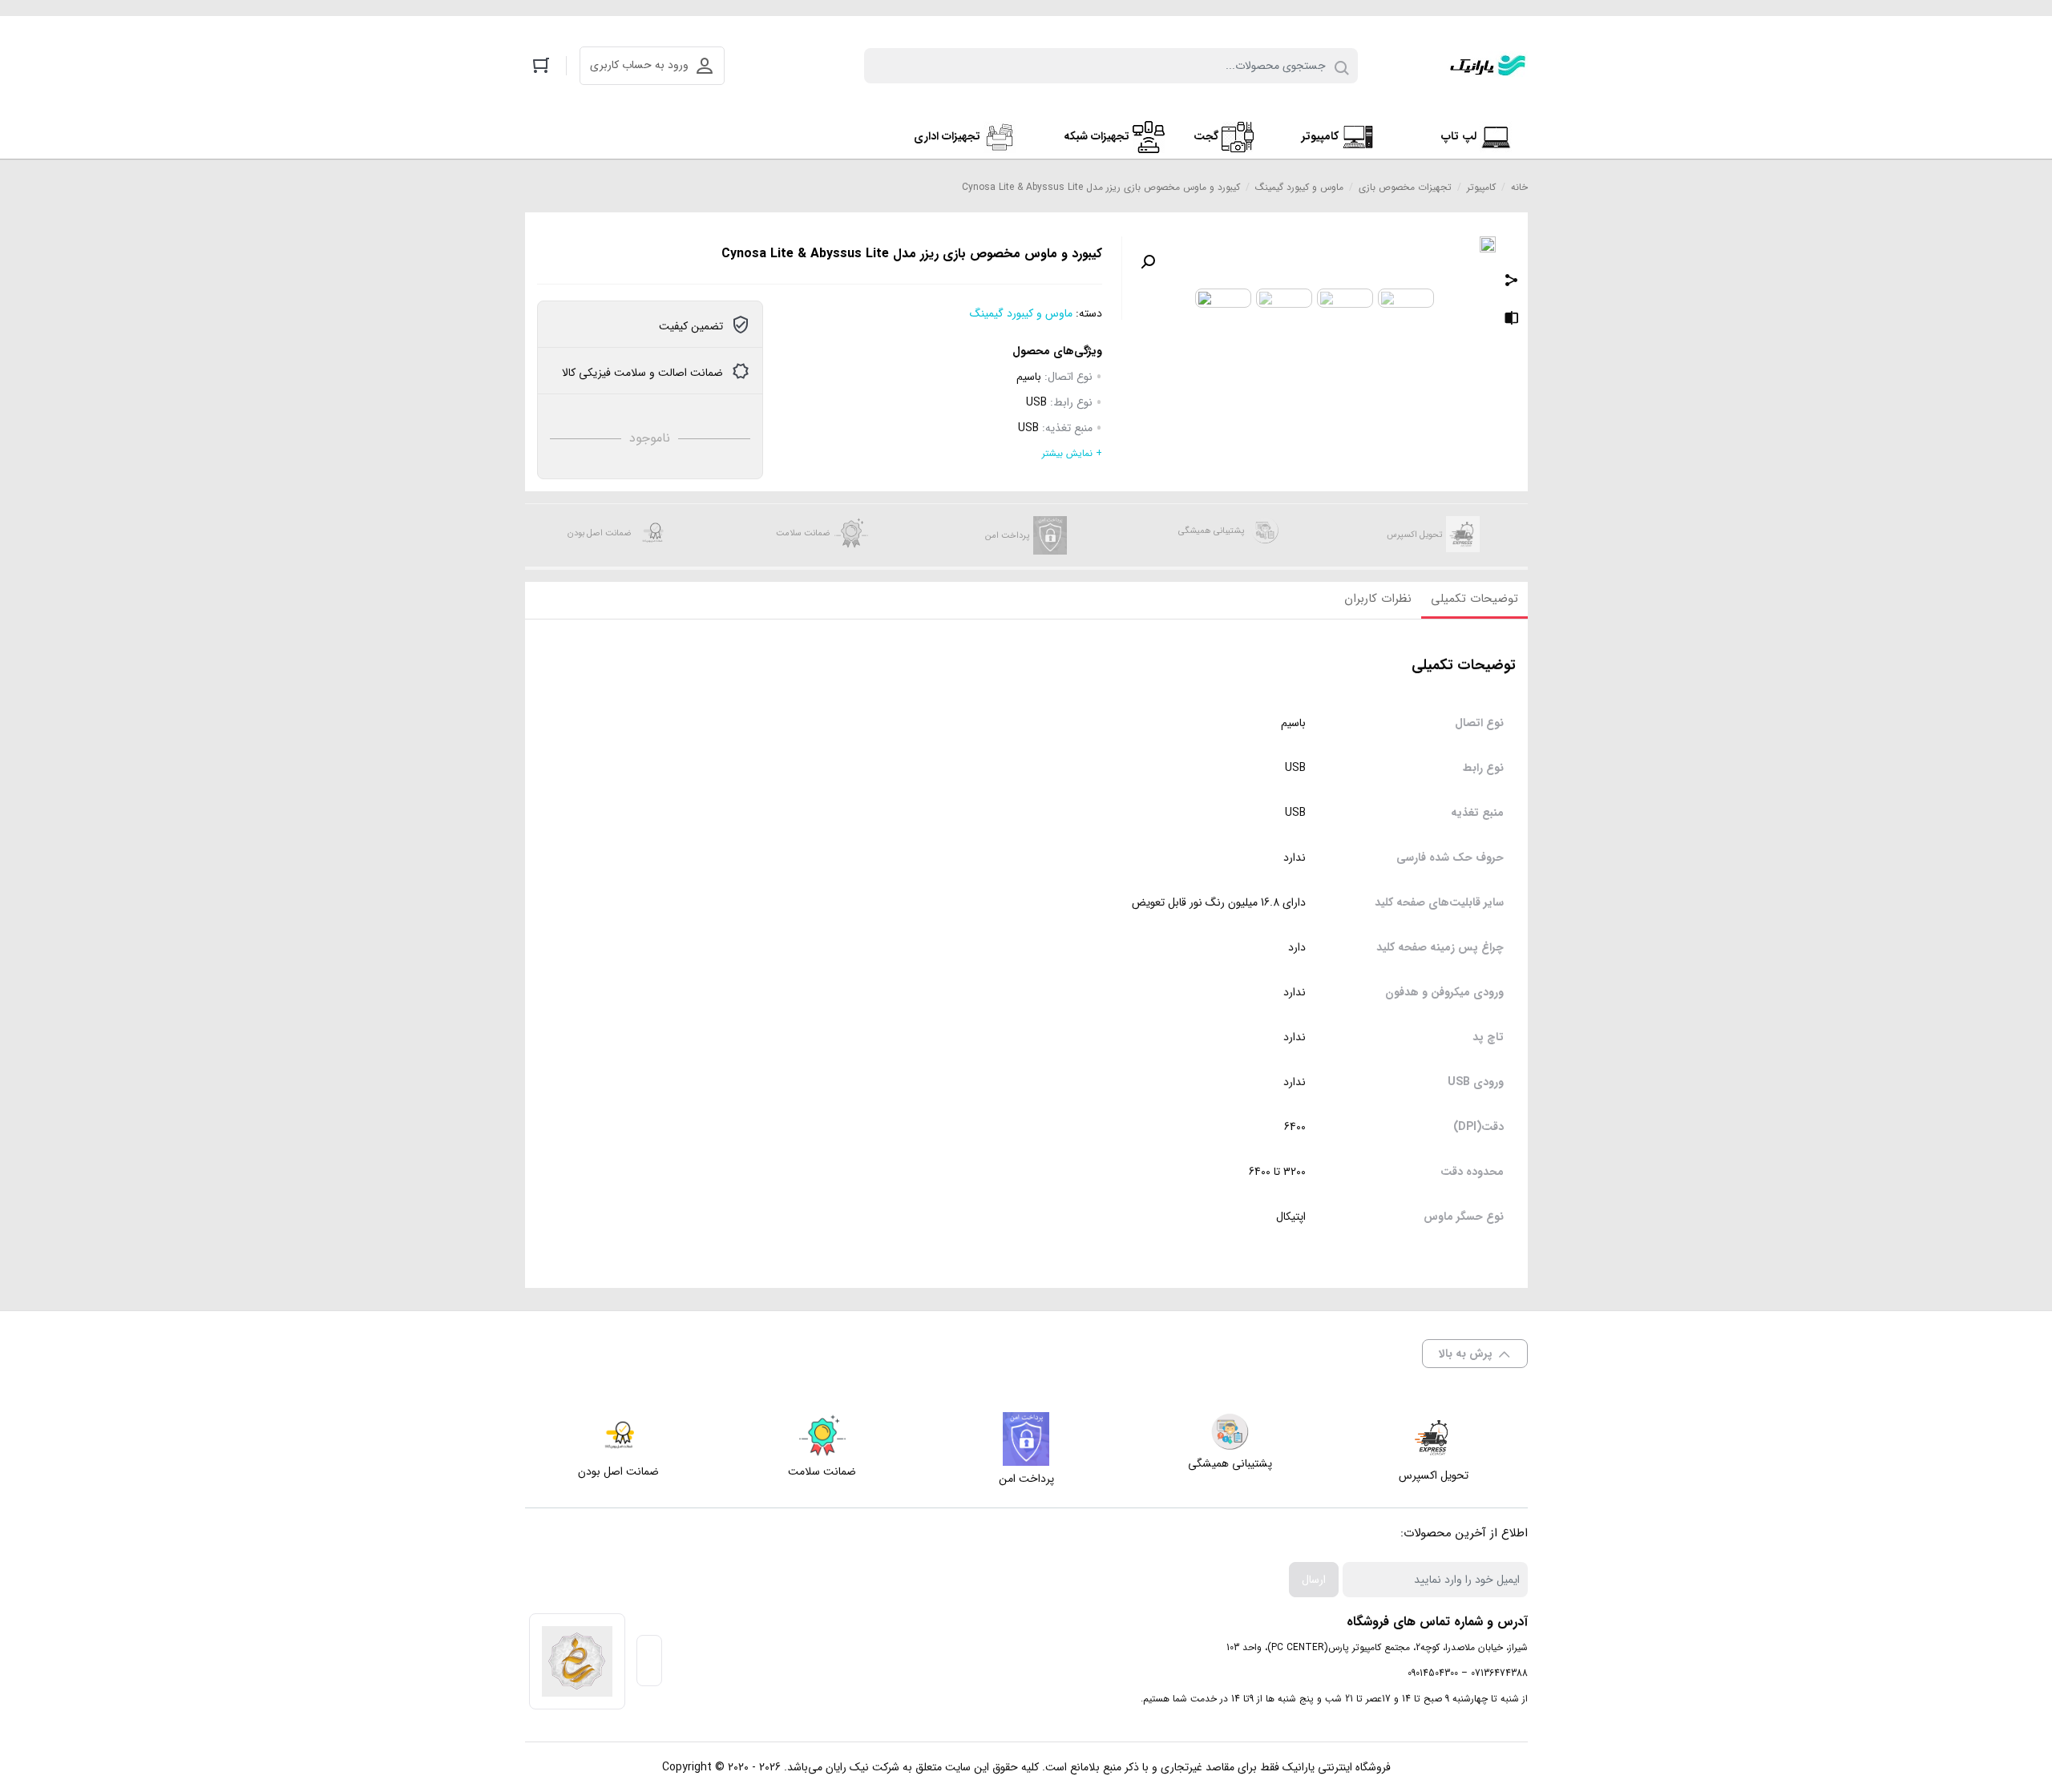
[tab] (1474, 600)
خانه (1519, 187)
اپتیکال (1291, 1217)
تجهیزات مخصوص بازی (1405, 187)
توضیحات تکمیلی (1474, 599)
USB (1036, 402)
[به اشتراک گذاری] (1512, 282)
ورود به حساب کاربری (639, 65)
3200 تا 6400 (1277, 1172)
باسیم (1029, 377)
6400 (1295, 1127)
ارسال (1314, 1580)
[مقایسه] (1512, 321)
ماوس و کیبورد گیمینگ (1299, 187)
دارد (1297, 948)
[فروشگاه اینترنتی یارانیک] (1488, 66)
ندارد (1295, 858)
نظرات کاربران (1378, 599)
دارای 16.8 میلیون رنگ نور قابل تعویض (1219, 903)
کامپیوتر (1481, 187)
